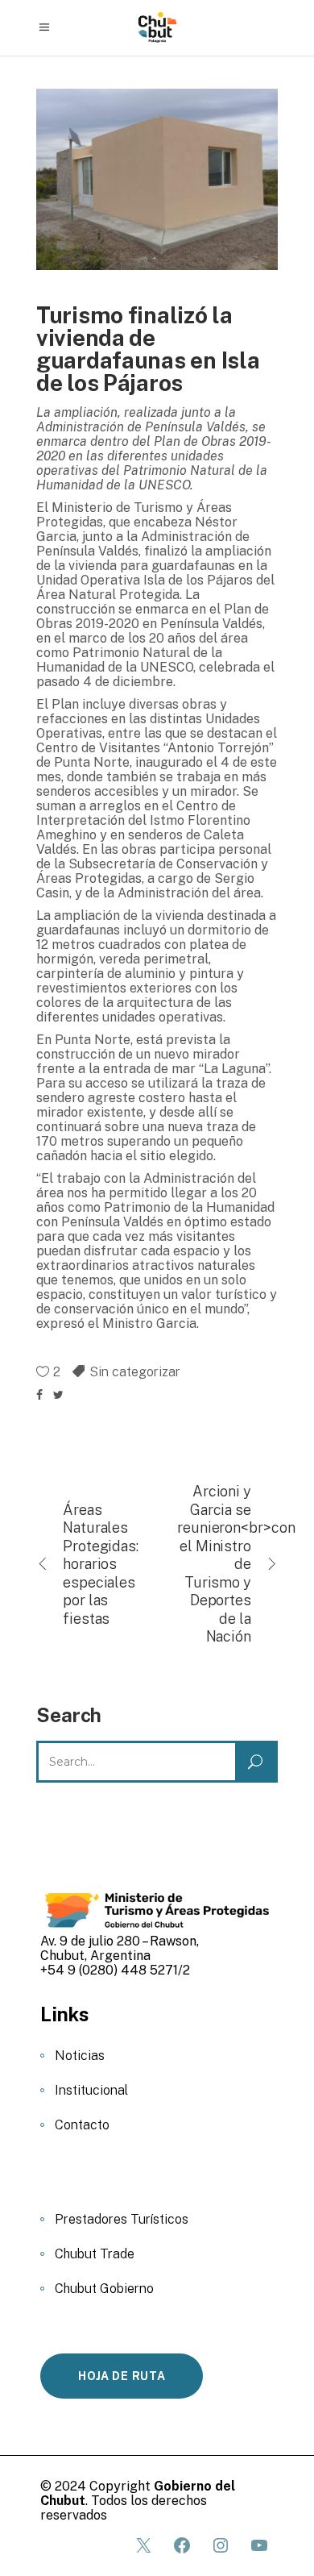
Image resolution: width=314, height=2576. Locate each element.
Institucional (91, 2090)
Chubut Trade (95, 2254)
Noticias (80, 2056)
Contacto (82, 2125)
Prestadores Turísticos (122, 2219)
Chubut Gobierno (104, 2289)
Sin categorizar (135, 1372)
